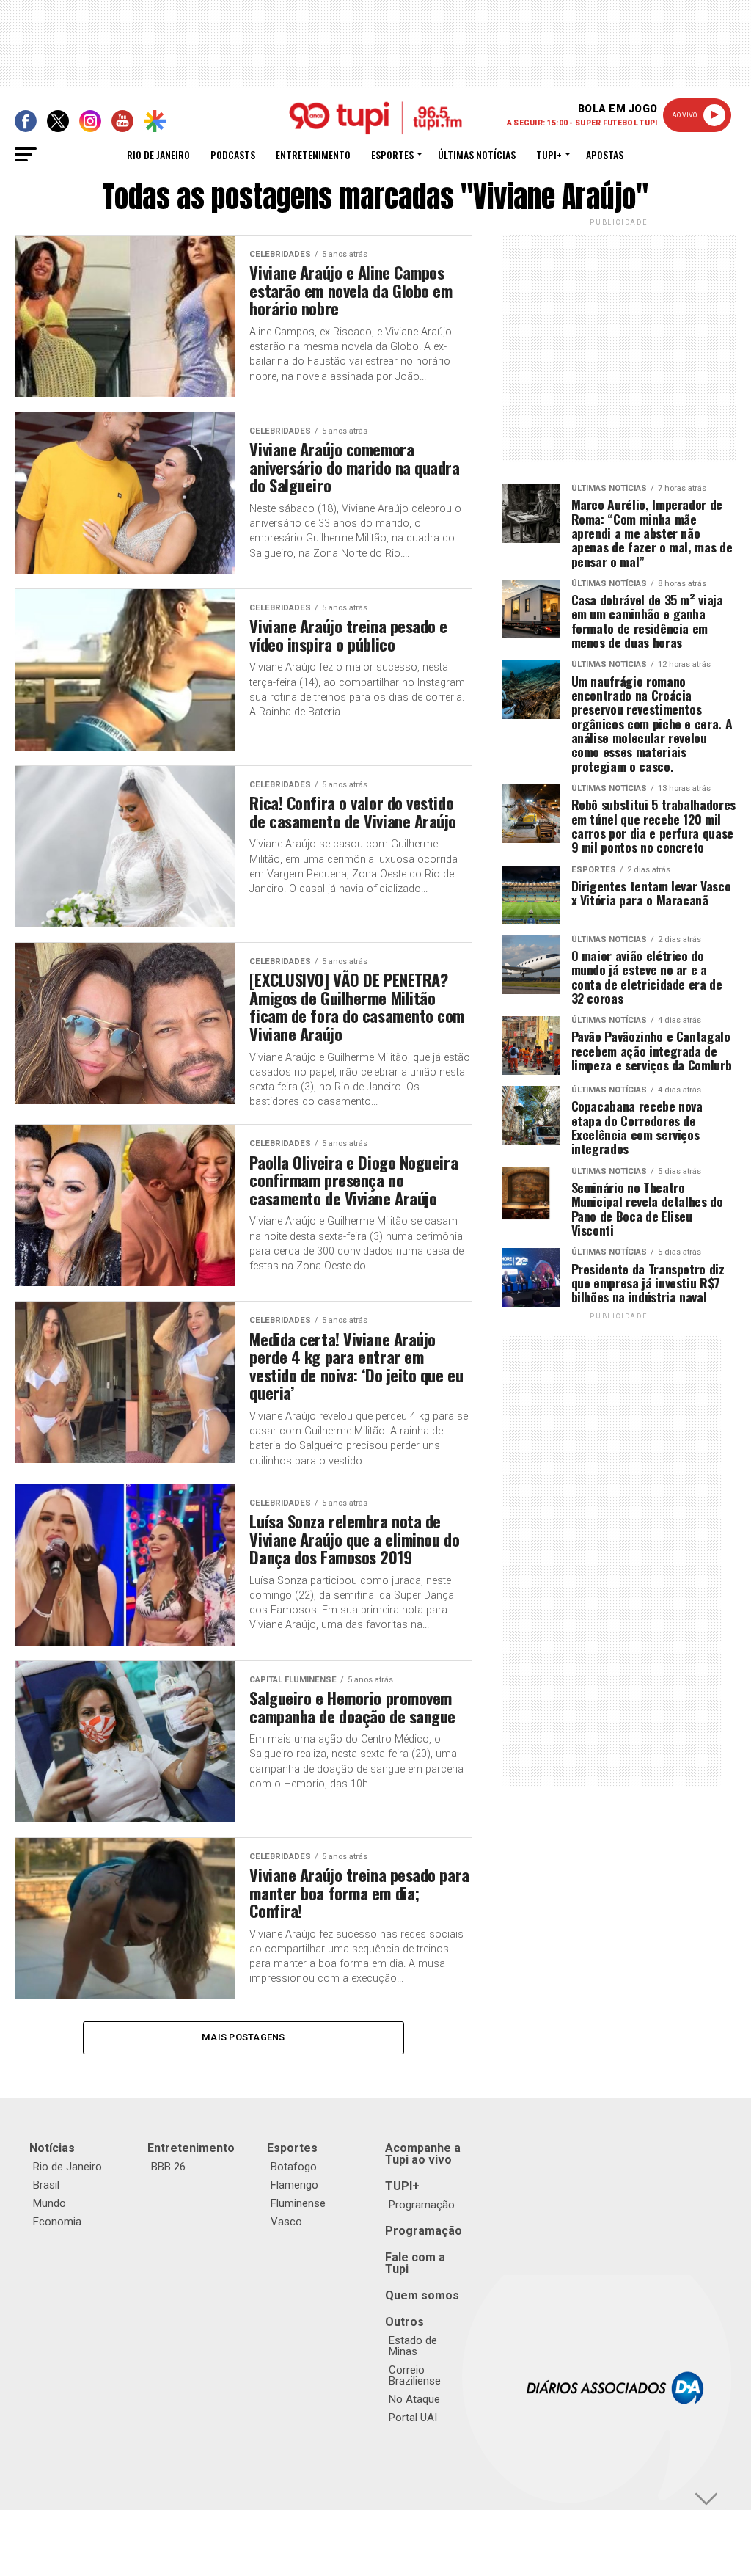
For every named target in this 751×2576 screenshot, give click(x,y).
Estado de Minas (413, 2346)
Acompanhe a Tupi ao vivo (423, 2154)
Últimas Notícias (477, 154)
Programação (422, 2205)
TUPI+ (402, 2186)
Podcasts (233, 154)
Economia (57, 2222)
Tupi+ (549, 154)
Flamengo (294, 2185)
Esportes (392, 154)
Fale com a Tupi (415, 2263)
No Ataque (414, 2399)
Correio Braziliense (415, 2375)
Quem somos (422, 2295)
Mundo (50, 2203)
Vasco (286, 2222)
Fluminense (298, 2203)
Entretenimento (313, 154)
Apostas (605, 154)
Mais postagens (243, 2037)
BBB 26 (168, 2167)
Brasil (46, 2185)
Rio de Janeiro (158, 154)
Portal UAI (413, 2418)
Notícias (52, 2148)
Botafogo (294, 2167)
